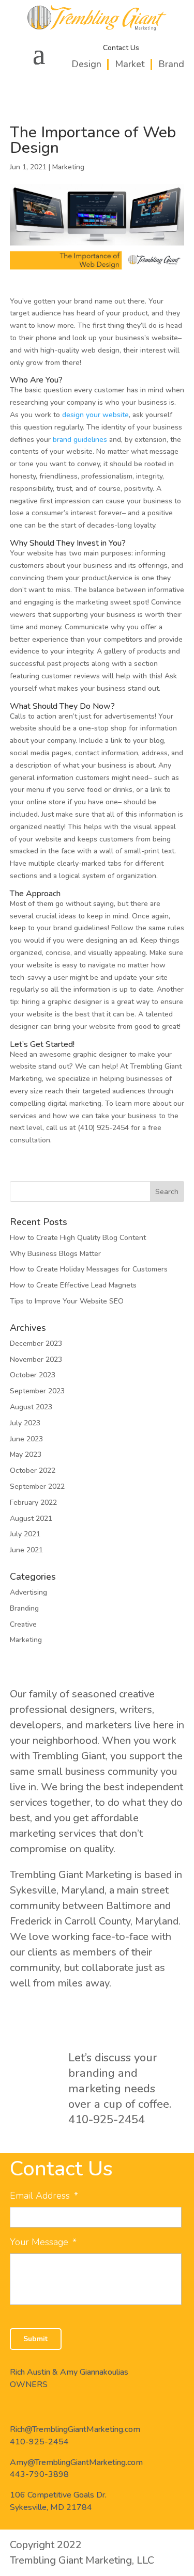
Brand (171, 64)
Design (86, 64)
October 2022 (33, 1470)
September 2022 (37, 1486)
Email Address (44, 2196)
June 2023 (26, 1439)
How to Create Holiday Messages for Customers (89, 1269)
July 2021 (25, 1534)
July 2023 (25, 1423)
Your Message (43, 2242)
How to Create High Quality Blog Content (78, 1238)
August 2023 (31, 1407)
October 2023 (33, 1375)
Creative (23, 1624)
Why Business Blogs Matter (55, 1254)
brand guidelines (80, 440)
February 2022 (33, 1502)
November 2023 (36, 1359)
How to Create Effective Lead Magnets (73, 1285)
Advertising (28, 1592)
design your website (95, 415)
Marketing (68, 167)
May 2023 (26, 1454)
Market (130, 64)
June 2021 (26, 1550)
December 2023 (36, 1343)
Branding (24, 1608)
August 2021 (31, 1518)
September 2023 (37, 1391)
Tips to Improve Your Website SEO (67, 1301)
